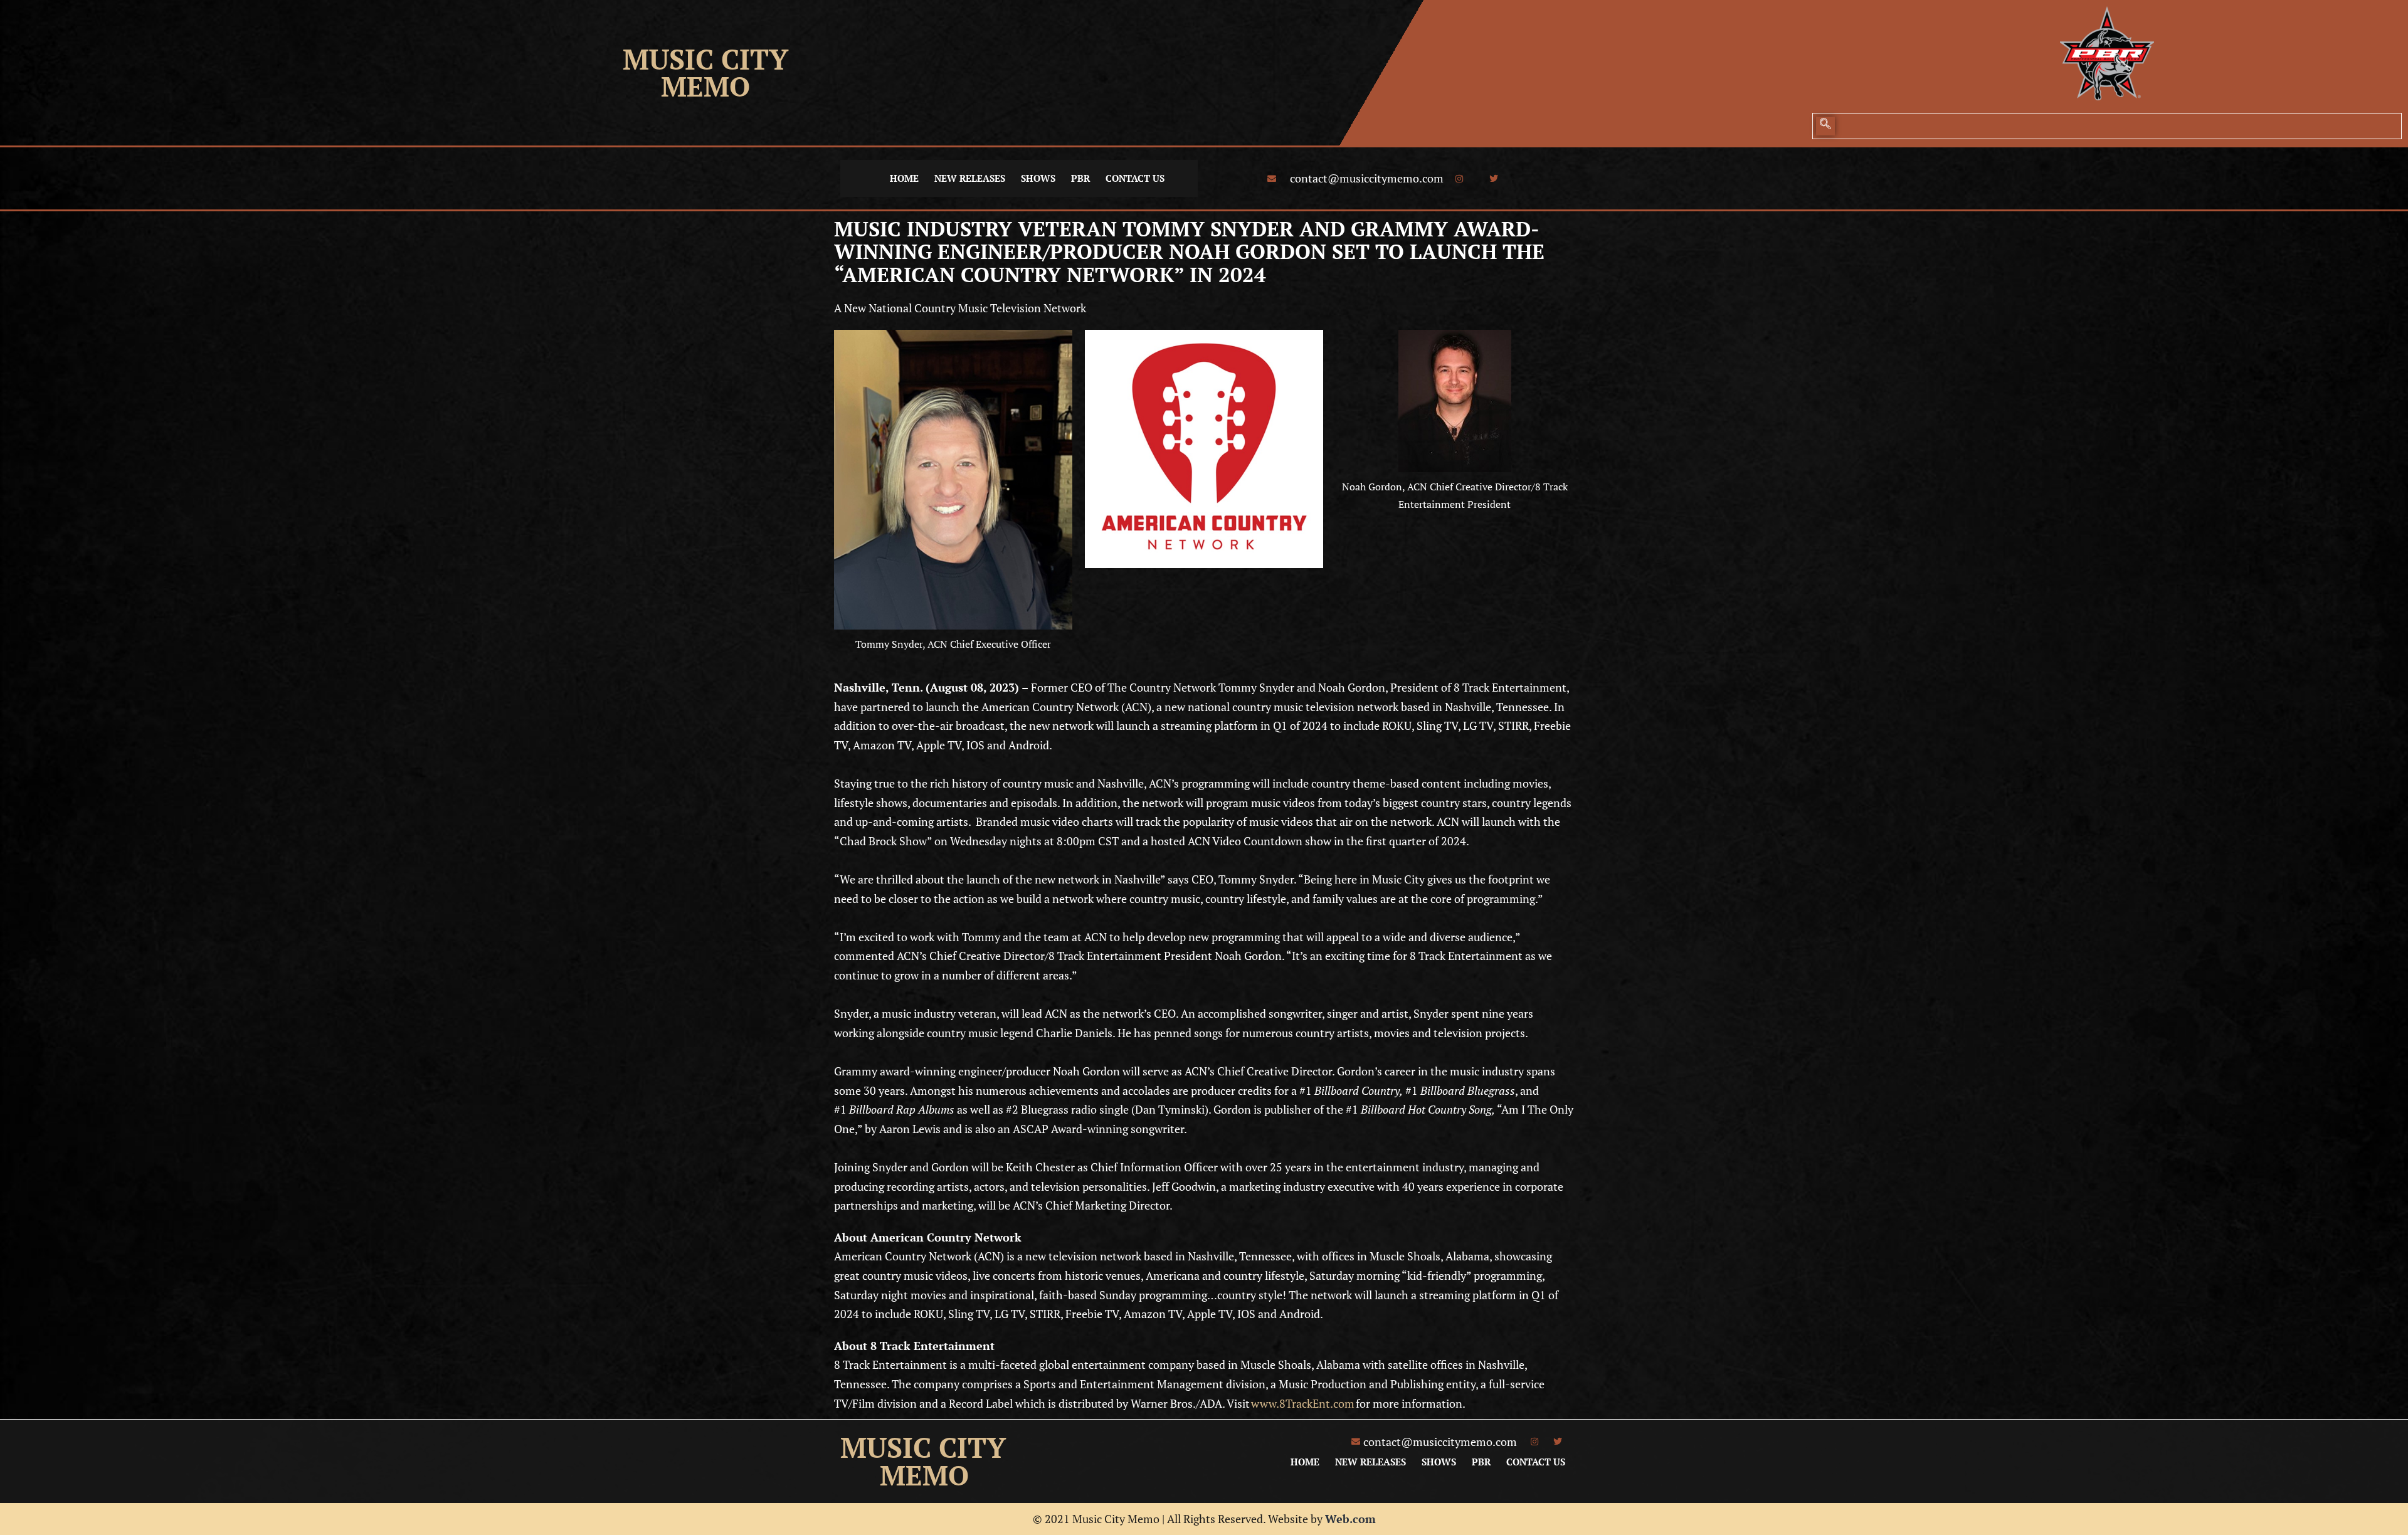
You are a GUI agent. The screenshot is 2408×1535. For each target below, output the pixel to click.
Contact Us (1135, 178)
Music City (705, 59)
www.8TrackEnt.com (1303, 1403)
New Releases (970, 178)
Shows (1038, 178)
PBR (1080, 178)
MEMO (705, 86)
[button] (1825, 126)
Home (904, 178)
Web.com (1350, 1519)
